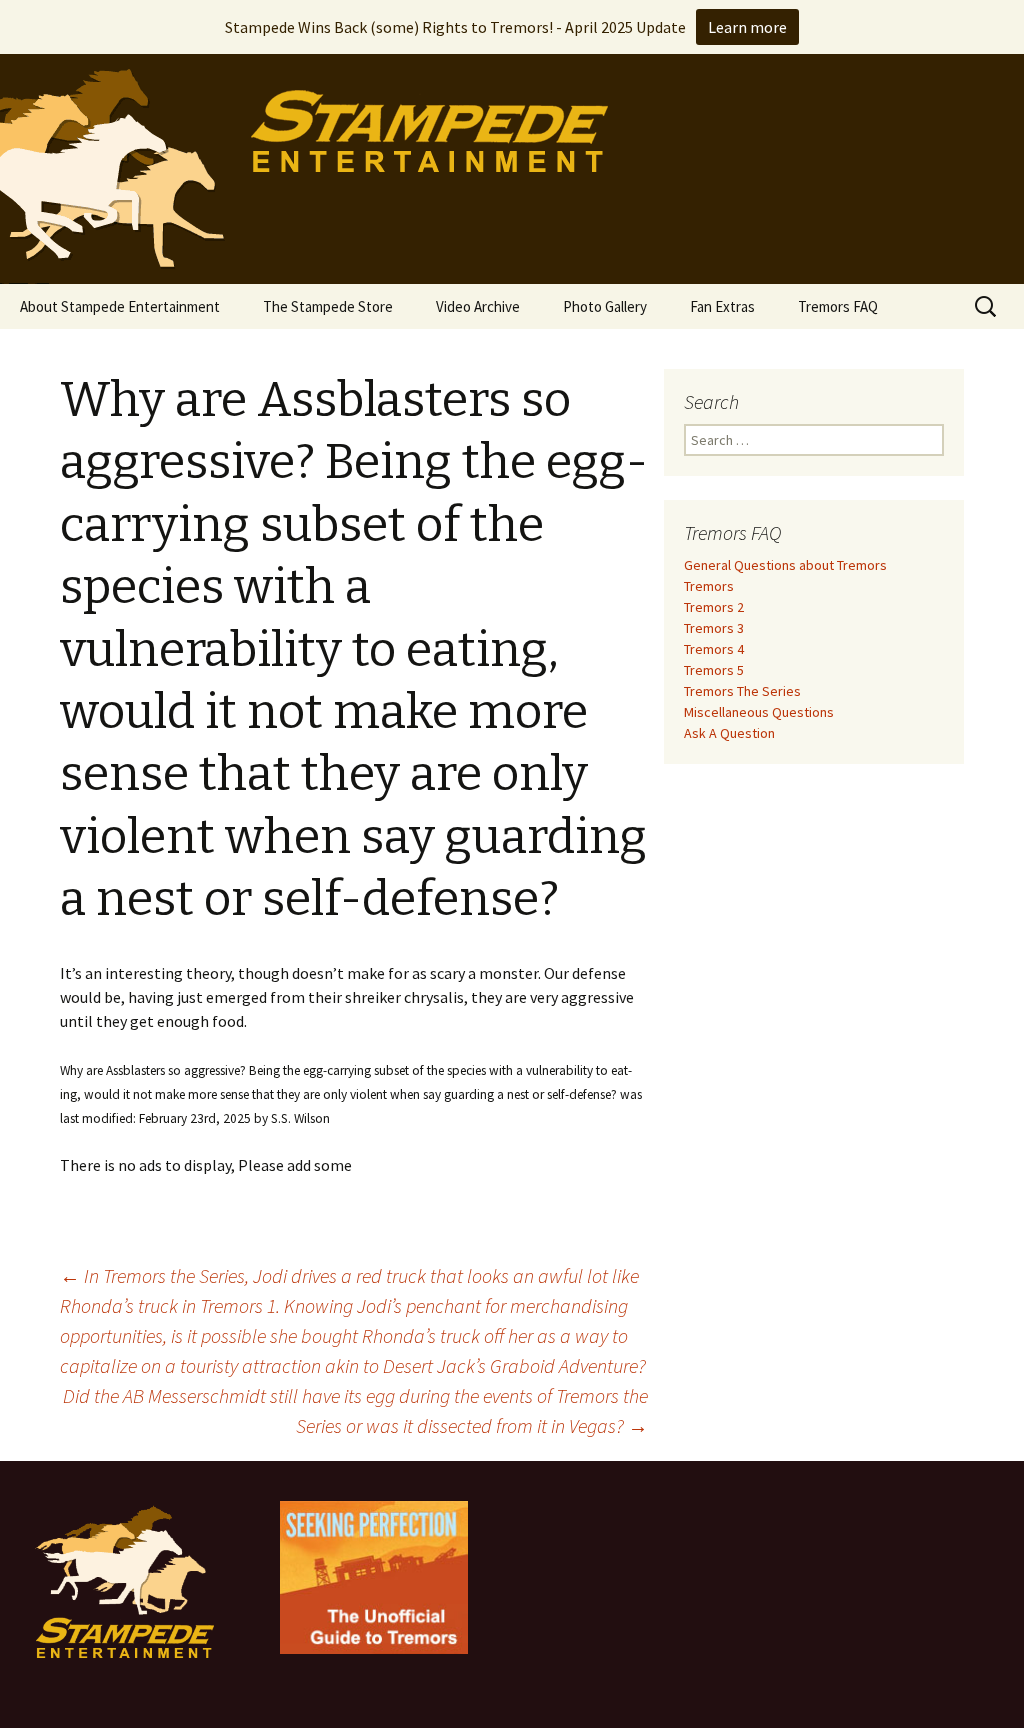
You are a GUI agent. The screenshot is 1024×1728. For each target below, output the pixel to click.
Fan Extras (722, 306)
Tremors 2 (714, 607)
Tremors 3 (714, 628)
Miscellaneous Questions (759, 712)
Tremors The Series (742, 691)
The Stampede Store (328, 306)
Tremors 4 (714, 649)
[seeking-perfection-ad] (374, 1576)
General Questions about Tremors (785, 565)
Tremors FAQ (838, 306)
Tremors (709, 586)
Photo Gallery (605, 306)
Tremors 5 (714, 670)
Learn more (747, 27)
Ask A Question (729, 733)
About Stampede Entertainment (120, 306)
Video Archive (478, 306)
